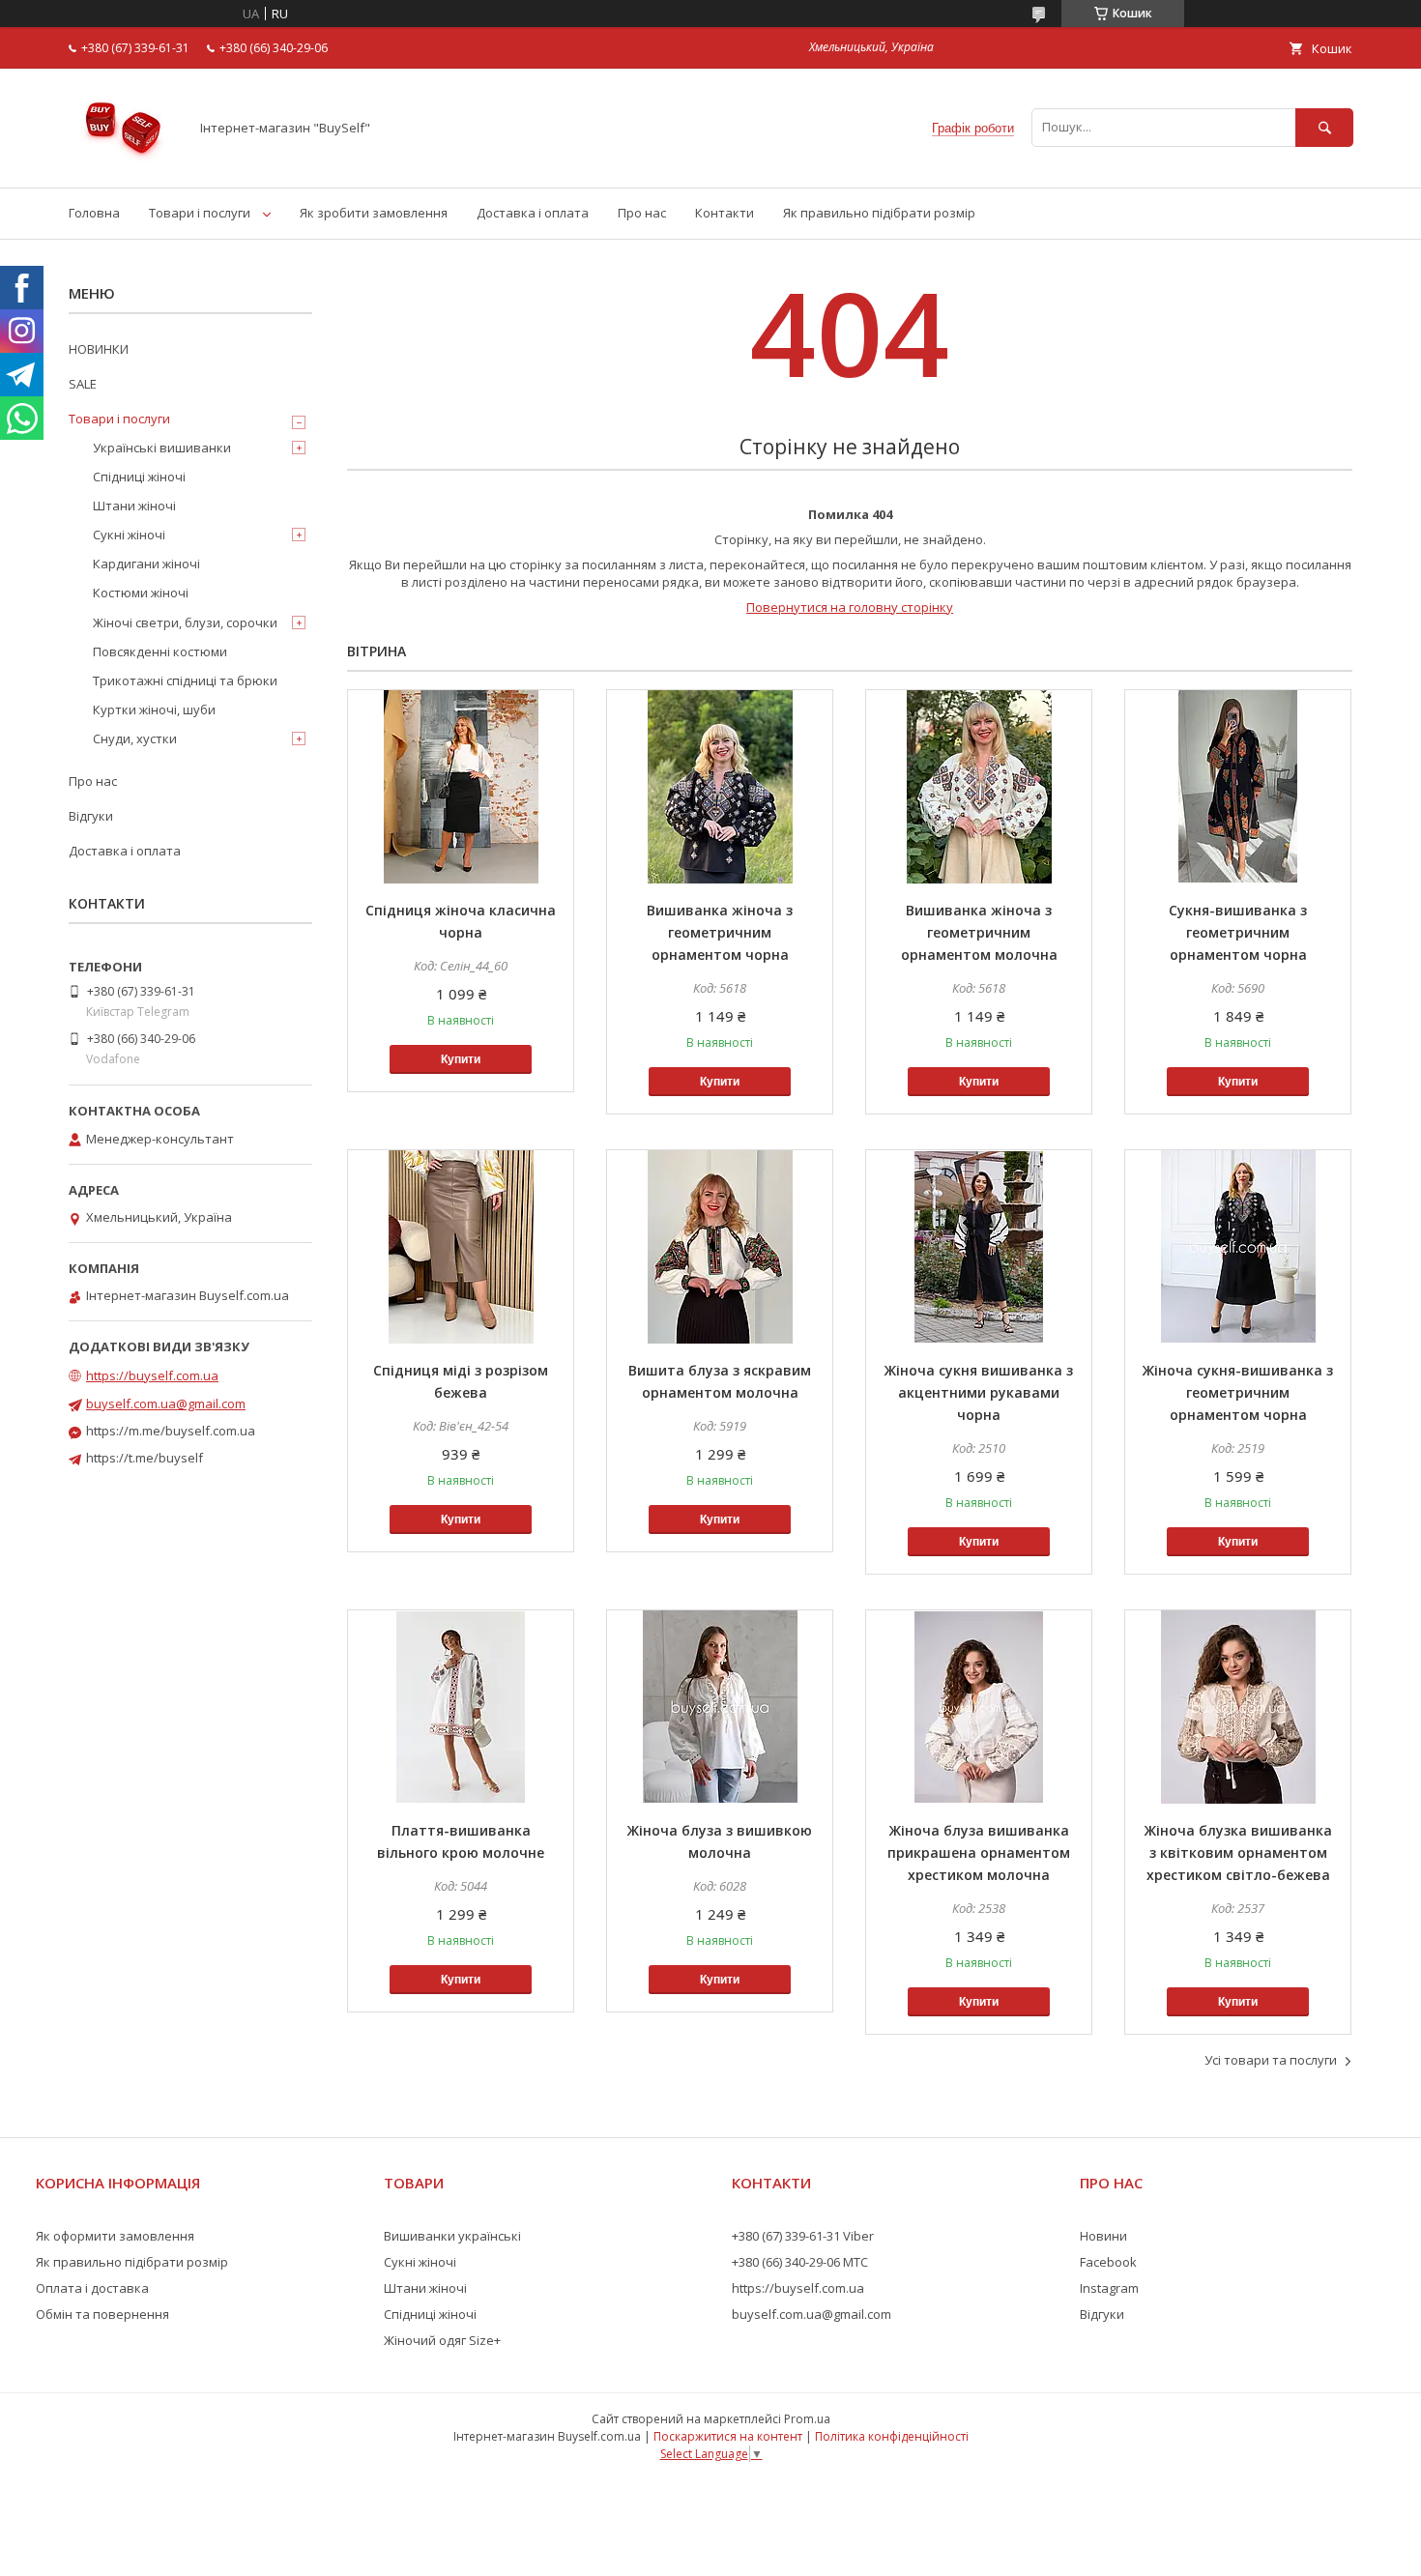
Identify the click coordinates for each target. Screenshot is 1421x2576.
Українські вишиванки (162, 448)
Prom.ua (807, 2419)
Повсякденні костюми (160, 651)
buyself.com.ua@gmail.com (166, 1404)
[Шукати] (1324, 127)
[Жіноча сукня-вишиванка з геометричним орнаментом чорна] (1238, 1247)
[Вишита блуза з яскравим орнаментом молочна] (720, 1247)
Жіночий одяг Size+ (442, 2340)
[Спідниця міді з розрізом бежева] (461, 1247)
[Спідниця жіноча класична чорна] (461, 787)
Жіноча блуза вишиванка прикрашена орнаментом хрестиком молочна (979, 1852)
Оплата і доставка (92, 2288)
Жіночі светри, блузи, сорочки (185, 622)
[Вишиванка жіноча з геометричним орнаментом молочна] (979, 787)
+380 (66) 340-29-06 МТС (800, 2262)
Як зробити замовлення (374, 213)
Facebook (1108, 2262)
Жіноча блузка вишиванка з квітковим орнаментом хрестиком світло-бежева (1238, 1852)
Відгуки (91, 816)
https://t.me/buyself (145, 1458)
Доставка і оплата (533, 213)
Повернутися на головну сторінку (850, 607)
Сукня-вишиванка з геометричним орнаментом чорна (1238, 932)
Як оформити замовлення (115, 2236)
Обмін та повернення (102, 2314)
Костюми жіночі (141, 593)
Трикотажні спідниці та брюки (185, 680)
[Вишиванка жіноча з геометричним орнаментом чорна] (720, 787)
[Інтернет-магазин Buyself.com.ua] (123, 162)
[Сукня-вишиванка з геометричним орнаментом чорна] (1238, 787)
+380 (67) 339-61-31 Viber (803, 2236)
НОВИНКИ (99, 349)
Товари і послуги (200, 213)
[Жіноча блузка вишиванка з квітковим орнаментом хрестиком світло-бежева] (1238, 1707)
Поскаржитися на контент (728, 2436)
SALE (83, 384)
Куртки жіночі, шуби (154, 709)
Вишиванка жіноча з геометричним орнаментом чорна (720, 932)
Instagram (1109, 2288)
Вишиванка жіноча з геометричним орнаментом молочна (979, 932)
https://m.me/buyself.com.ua (171, 1431)
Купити (461, 1059)
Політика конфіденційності (892, 2436)
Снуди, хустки (135, 738)
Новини (1103, 2236)
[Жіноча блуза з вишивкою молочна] (720, 1707)
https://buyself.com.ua (152, 1375)
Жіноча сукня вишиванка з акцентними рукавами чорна (979, 1392)
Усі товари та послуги (1271, 2060)
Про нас (642, 213)
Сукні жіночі (129, 535)
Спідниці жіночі (139, 477)
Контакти (725, 213)
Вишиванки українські (452, 2236)
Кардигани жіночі (146, 564)
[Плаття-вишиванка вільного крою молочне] (461, 1707)
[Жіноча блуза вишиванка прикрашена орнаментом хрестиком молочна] (979, 1707)
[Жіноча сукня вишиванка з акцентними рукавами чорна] (979, 1247)
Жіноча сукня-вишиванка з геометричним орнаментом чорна (1238, 1392)
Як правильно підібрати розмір (879, 213)
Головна (94, 213)
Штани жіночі (134, 506)
